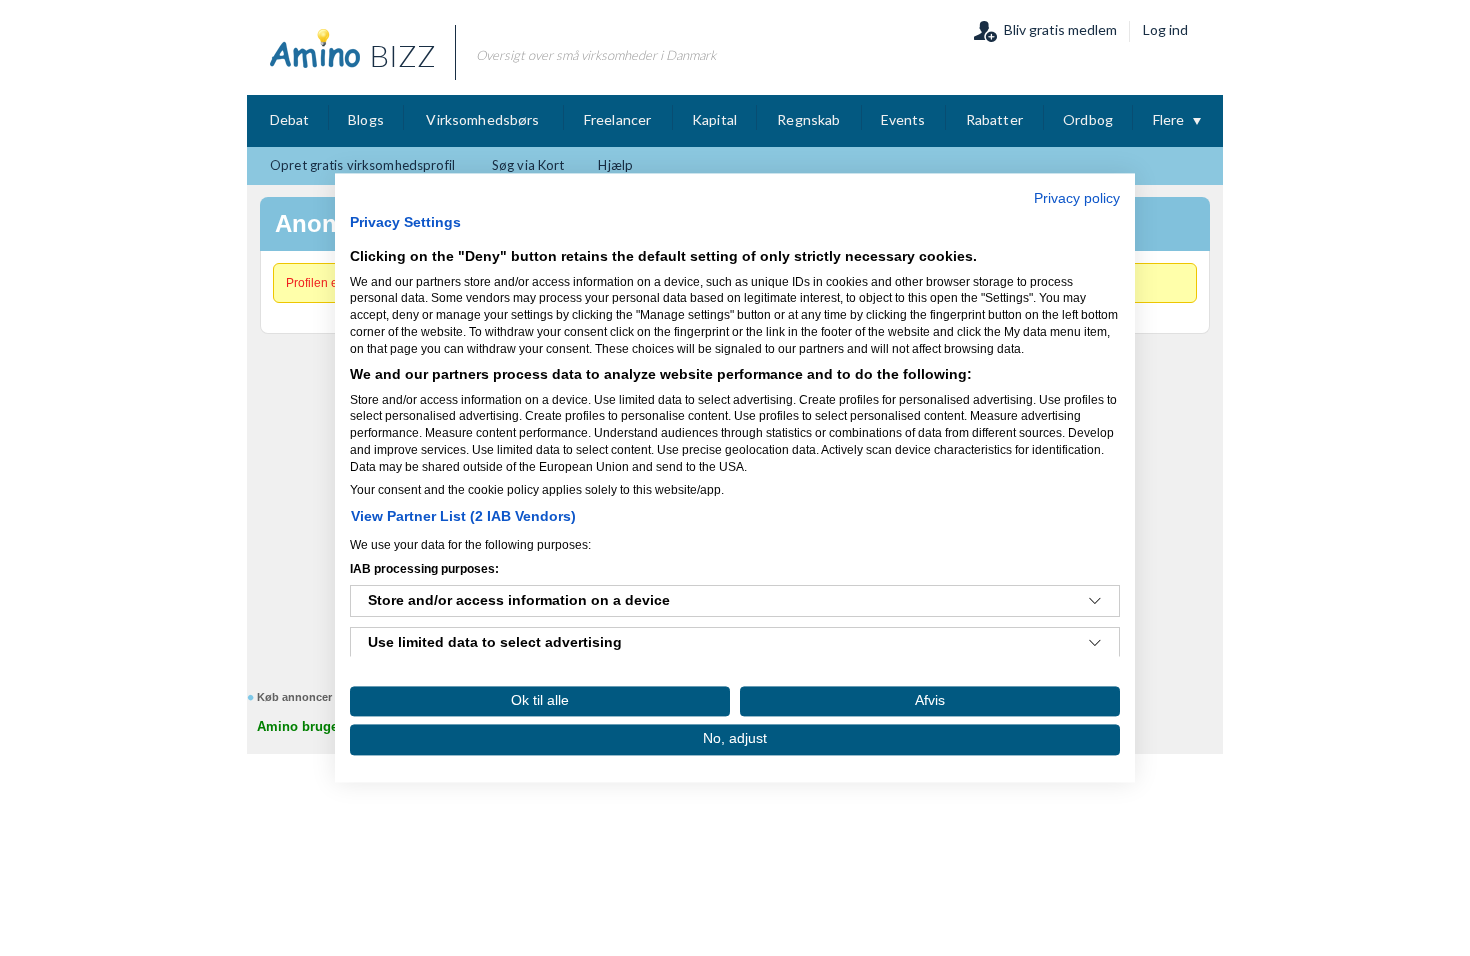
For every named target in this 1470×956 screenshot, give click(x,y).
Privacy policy (1077, 198)
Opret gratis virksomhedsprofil (362, 165)
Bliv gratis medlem (1060, 29)
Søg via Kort (528, 165)
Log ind (1165, 29)
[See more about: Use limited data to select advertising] (1095, 644)
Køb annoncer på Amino (321, 697)
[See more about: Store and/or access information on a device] (1095, 602)
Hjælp (615, 165)
